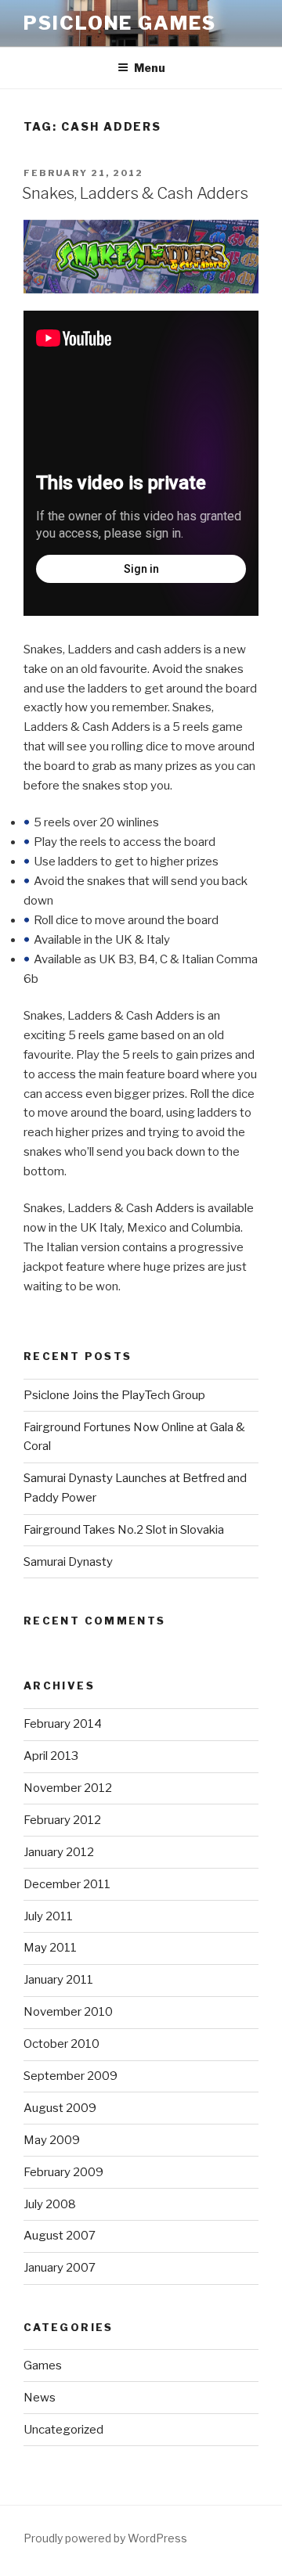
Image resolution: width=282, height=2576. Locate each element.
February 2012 (62, 1820)
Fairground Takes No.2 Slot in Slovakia (124, 1530)
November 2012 (68, 1788)
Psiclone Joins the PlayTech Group (114, 1395)
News (40, 2398)
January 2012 (59, 1852)
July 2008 (50, 2204)
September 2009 (70, 2076)
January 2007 (60, 2268)
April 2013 (51, 1756)
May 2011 (50, 1948)
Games (43, 2366)
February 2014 (63, 1724)
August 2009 (60, 2108)
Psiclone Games (120, 23)
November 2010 (68, 2012)
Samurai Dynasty (68, 1562)
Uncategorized (63, 2430)
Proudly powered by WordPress (105, 2538)
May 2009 (52, 2140)
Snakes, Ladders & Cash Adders (135, 193)
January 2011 (58, 1980)
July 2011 (48, 1916)
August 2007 (60, 2236)
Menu (150, 68)
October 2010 (61, 2044)
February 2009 (63, 2172)
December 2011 (67, 1884)
